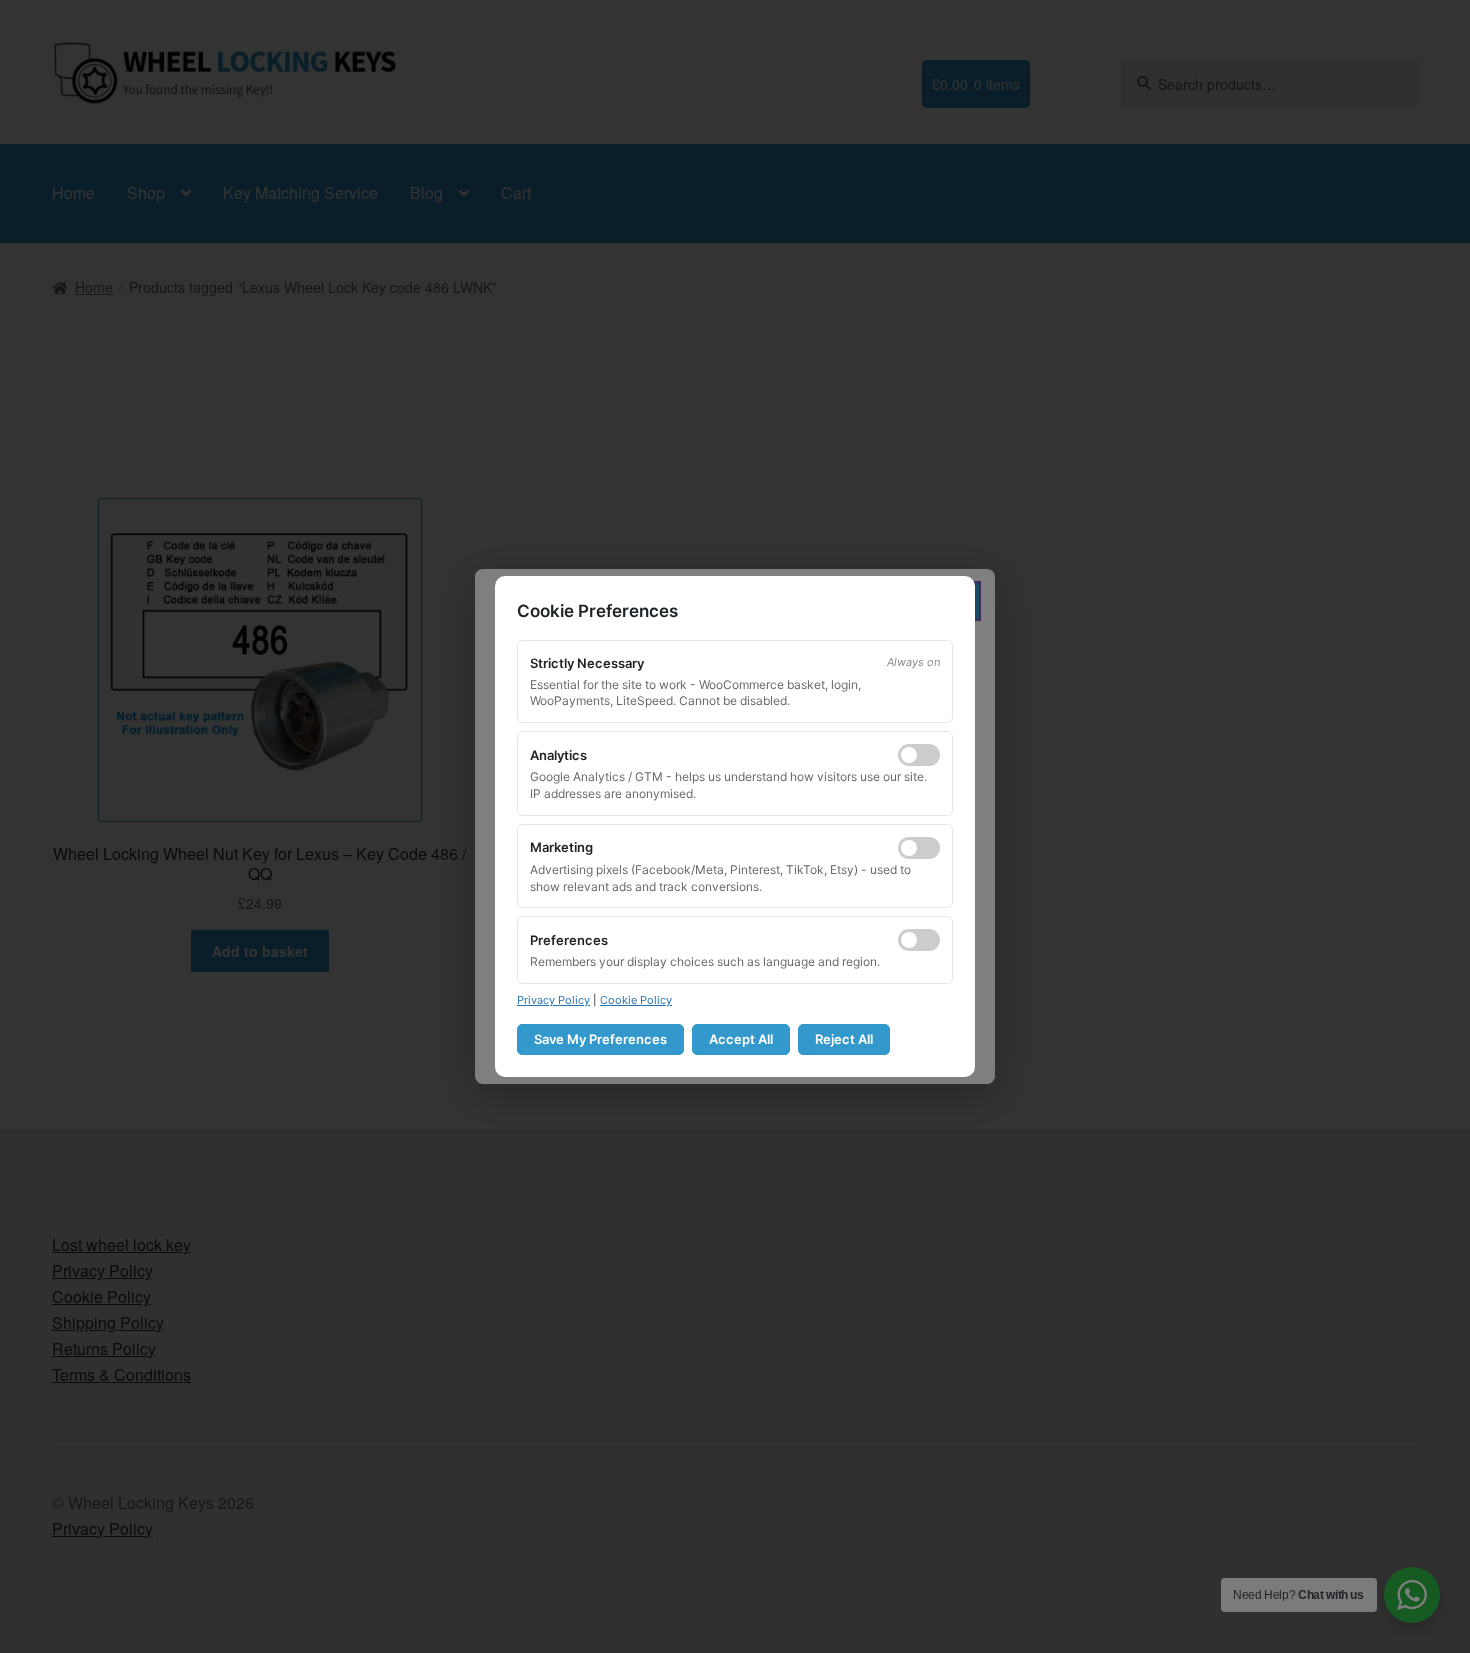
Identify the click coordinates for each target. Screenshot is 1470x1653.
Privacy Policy (553, 1000)
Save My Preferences (600, 1039)
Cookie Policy (636, 1000)
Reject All (844, 1039)
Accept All (741, 1039)
